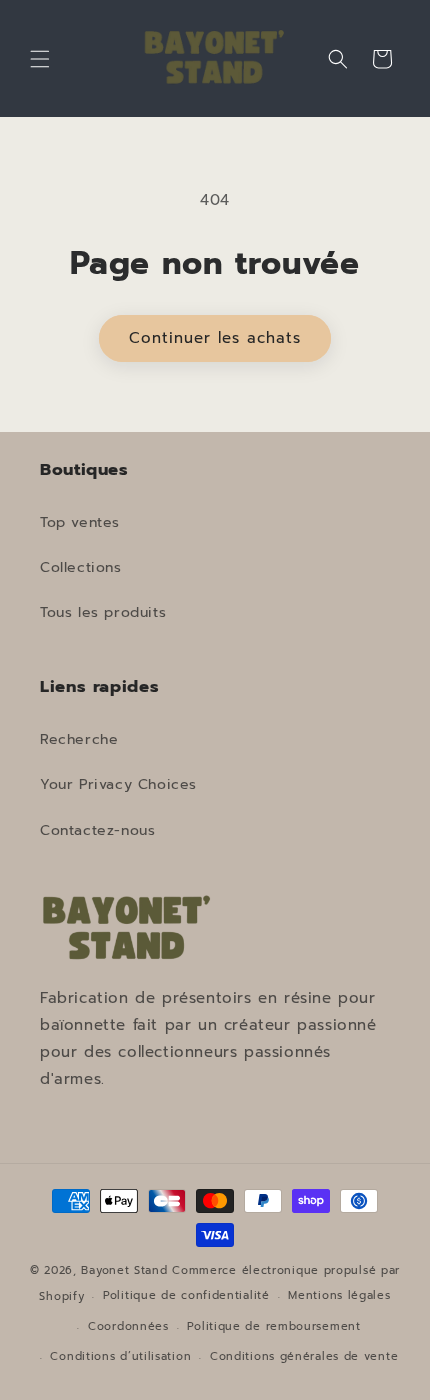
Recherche (79, 739)
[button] (40, 59)
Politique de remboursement (273, 1326)
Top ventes (80, 522)
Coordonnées (128, 1326)
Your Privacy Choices (118, 784)
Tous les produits (103, 612)
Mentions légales (339, 1295)
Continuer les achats (215, 338)
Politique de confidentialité (186, 1295)
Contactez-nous (97, 830)
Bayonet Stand (124, 1270)
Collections (81, 567)
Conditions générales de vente (304, 1356)
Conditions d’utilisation (120, 1356)
